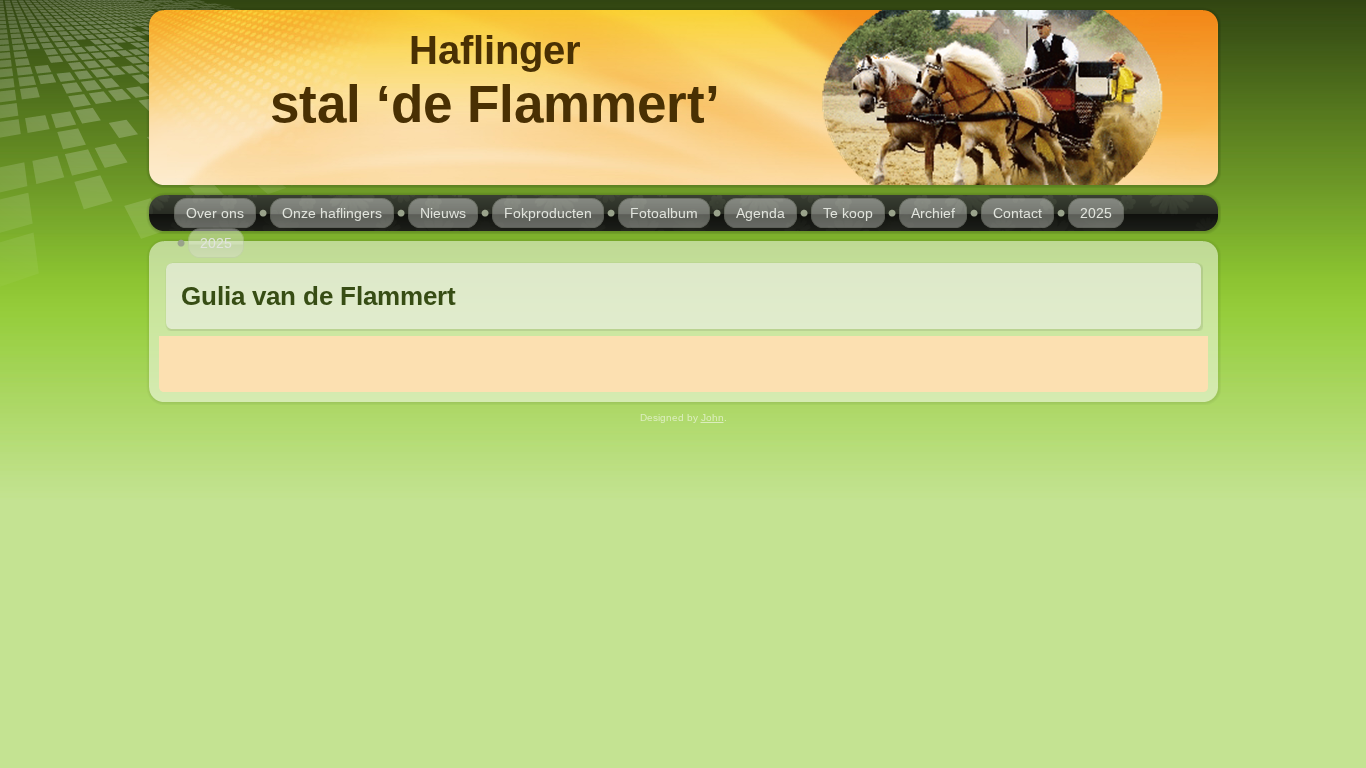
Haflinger (495, 50)
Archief (933, 213)
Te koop (848, 213)
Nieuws (443, 213)
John (712, 417)
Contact (1017, 213)
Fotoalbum (664, 213)
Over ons (215, 213)
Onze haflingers (332, 213)
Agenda (760, 213)
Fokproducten (548, 213)
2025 (1096, 213)
